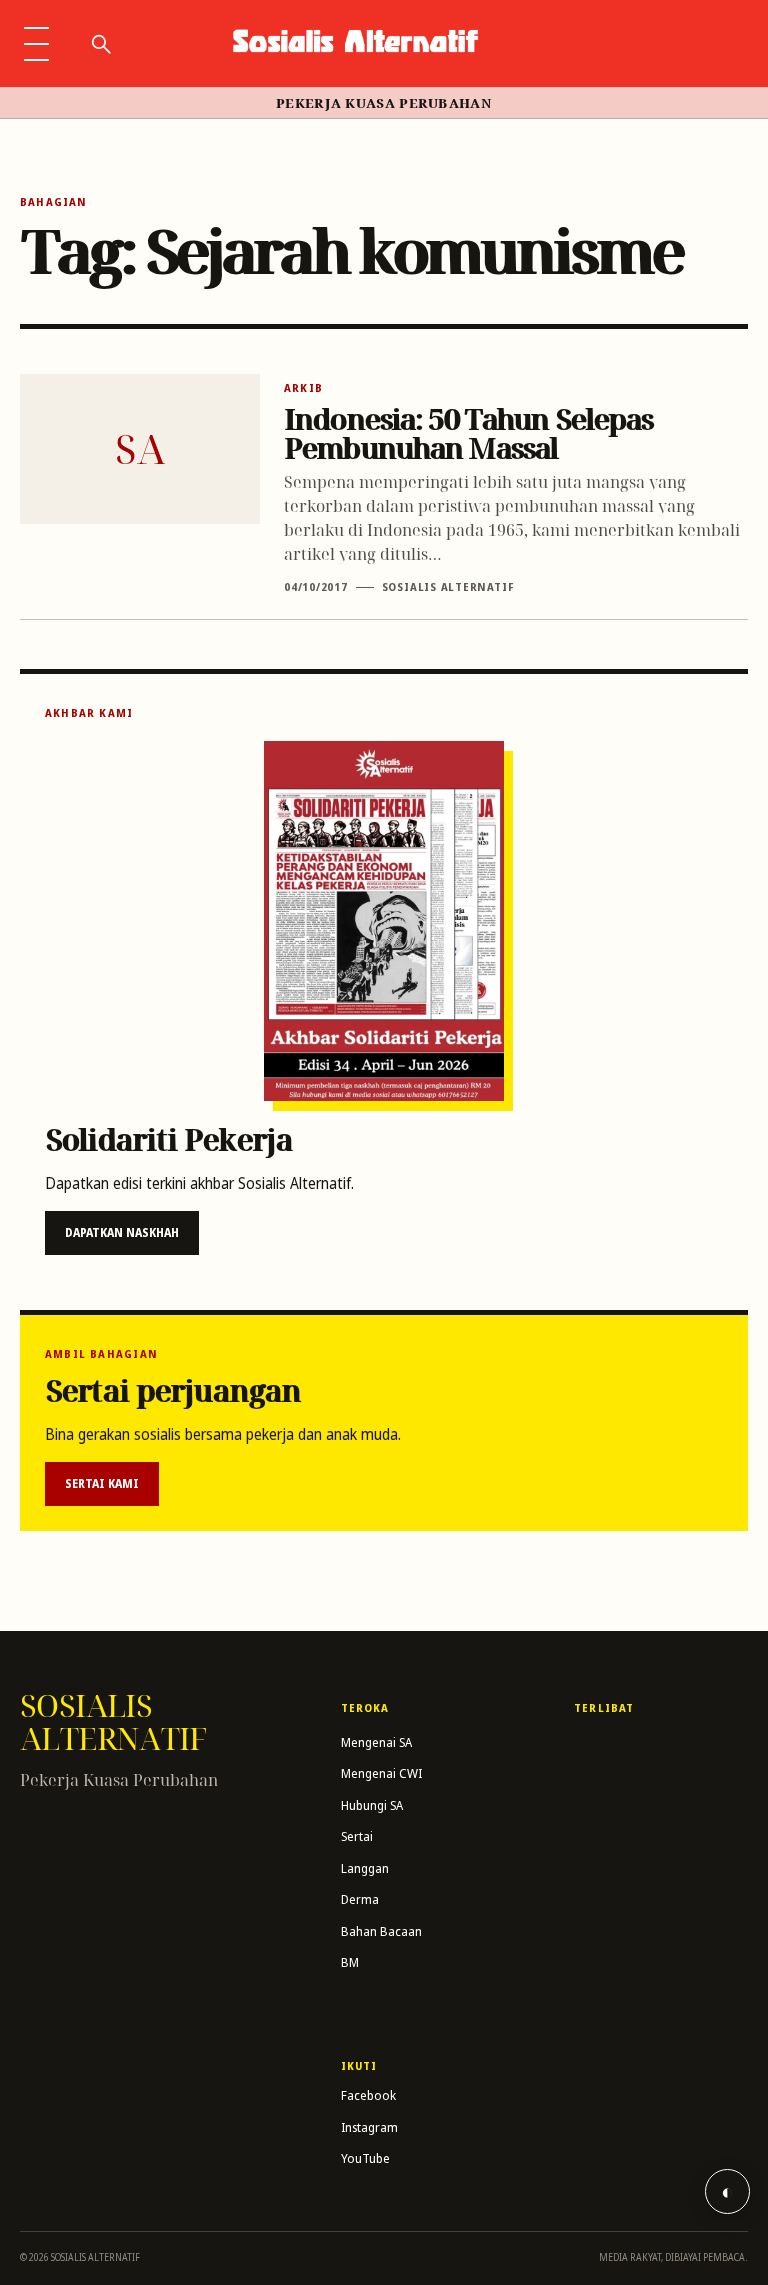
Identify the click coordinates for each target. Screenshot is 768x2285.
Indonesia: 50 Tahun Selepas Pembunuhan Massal (468, 433)
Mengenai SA (376, 1742)
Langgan (365, 1868)
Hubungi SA (372, 1805)
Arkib (303, 387)
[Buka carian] (100, 44)
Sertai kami (102, 1483)
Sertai (357, 1836)
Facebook (368, 2095)
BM (350, 1962)
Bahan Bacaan (381, 1931)
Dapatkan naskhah (122, 1232)
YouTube (365, 2158)
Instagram (369, 2127)
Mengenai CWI (381, 1773)
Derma (360, 1899)
